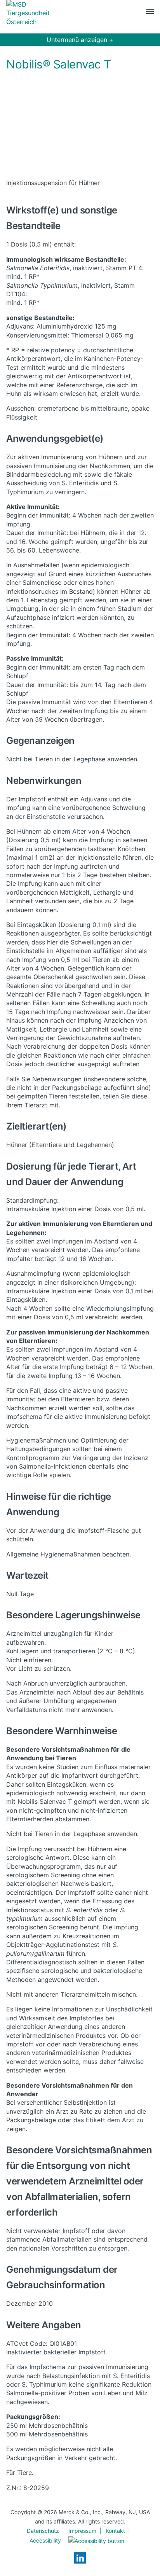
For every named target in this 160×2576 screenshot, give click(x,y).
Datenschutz (43, 2531)
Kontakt (115, 2531)
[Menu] (150, 13)
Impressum (82, 2531)
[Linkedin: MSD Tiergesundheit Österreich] (80, 2558)
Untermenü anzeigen (80, 40)
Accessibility (45, 2540)
